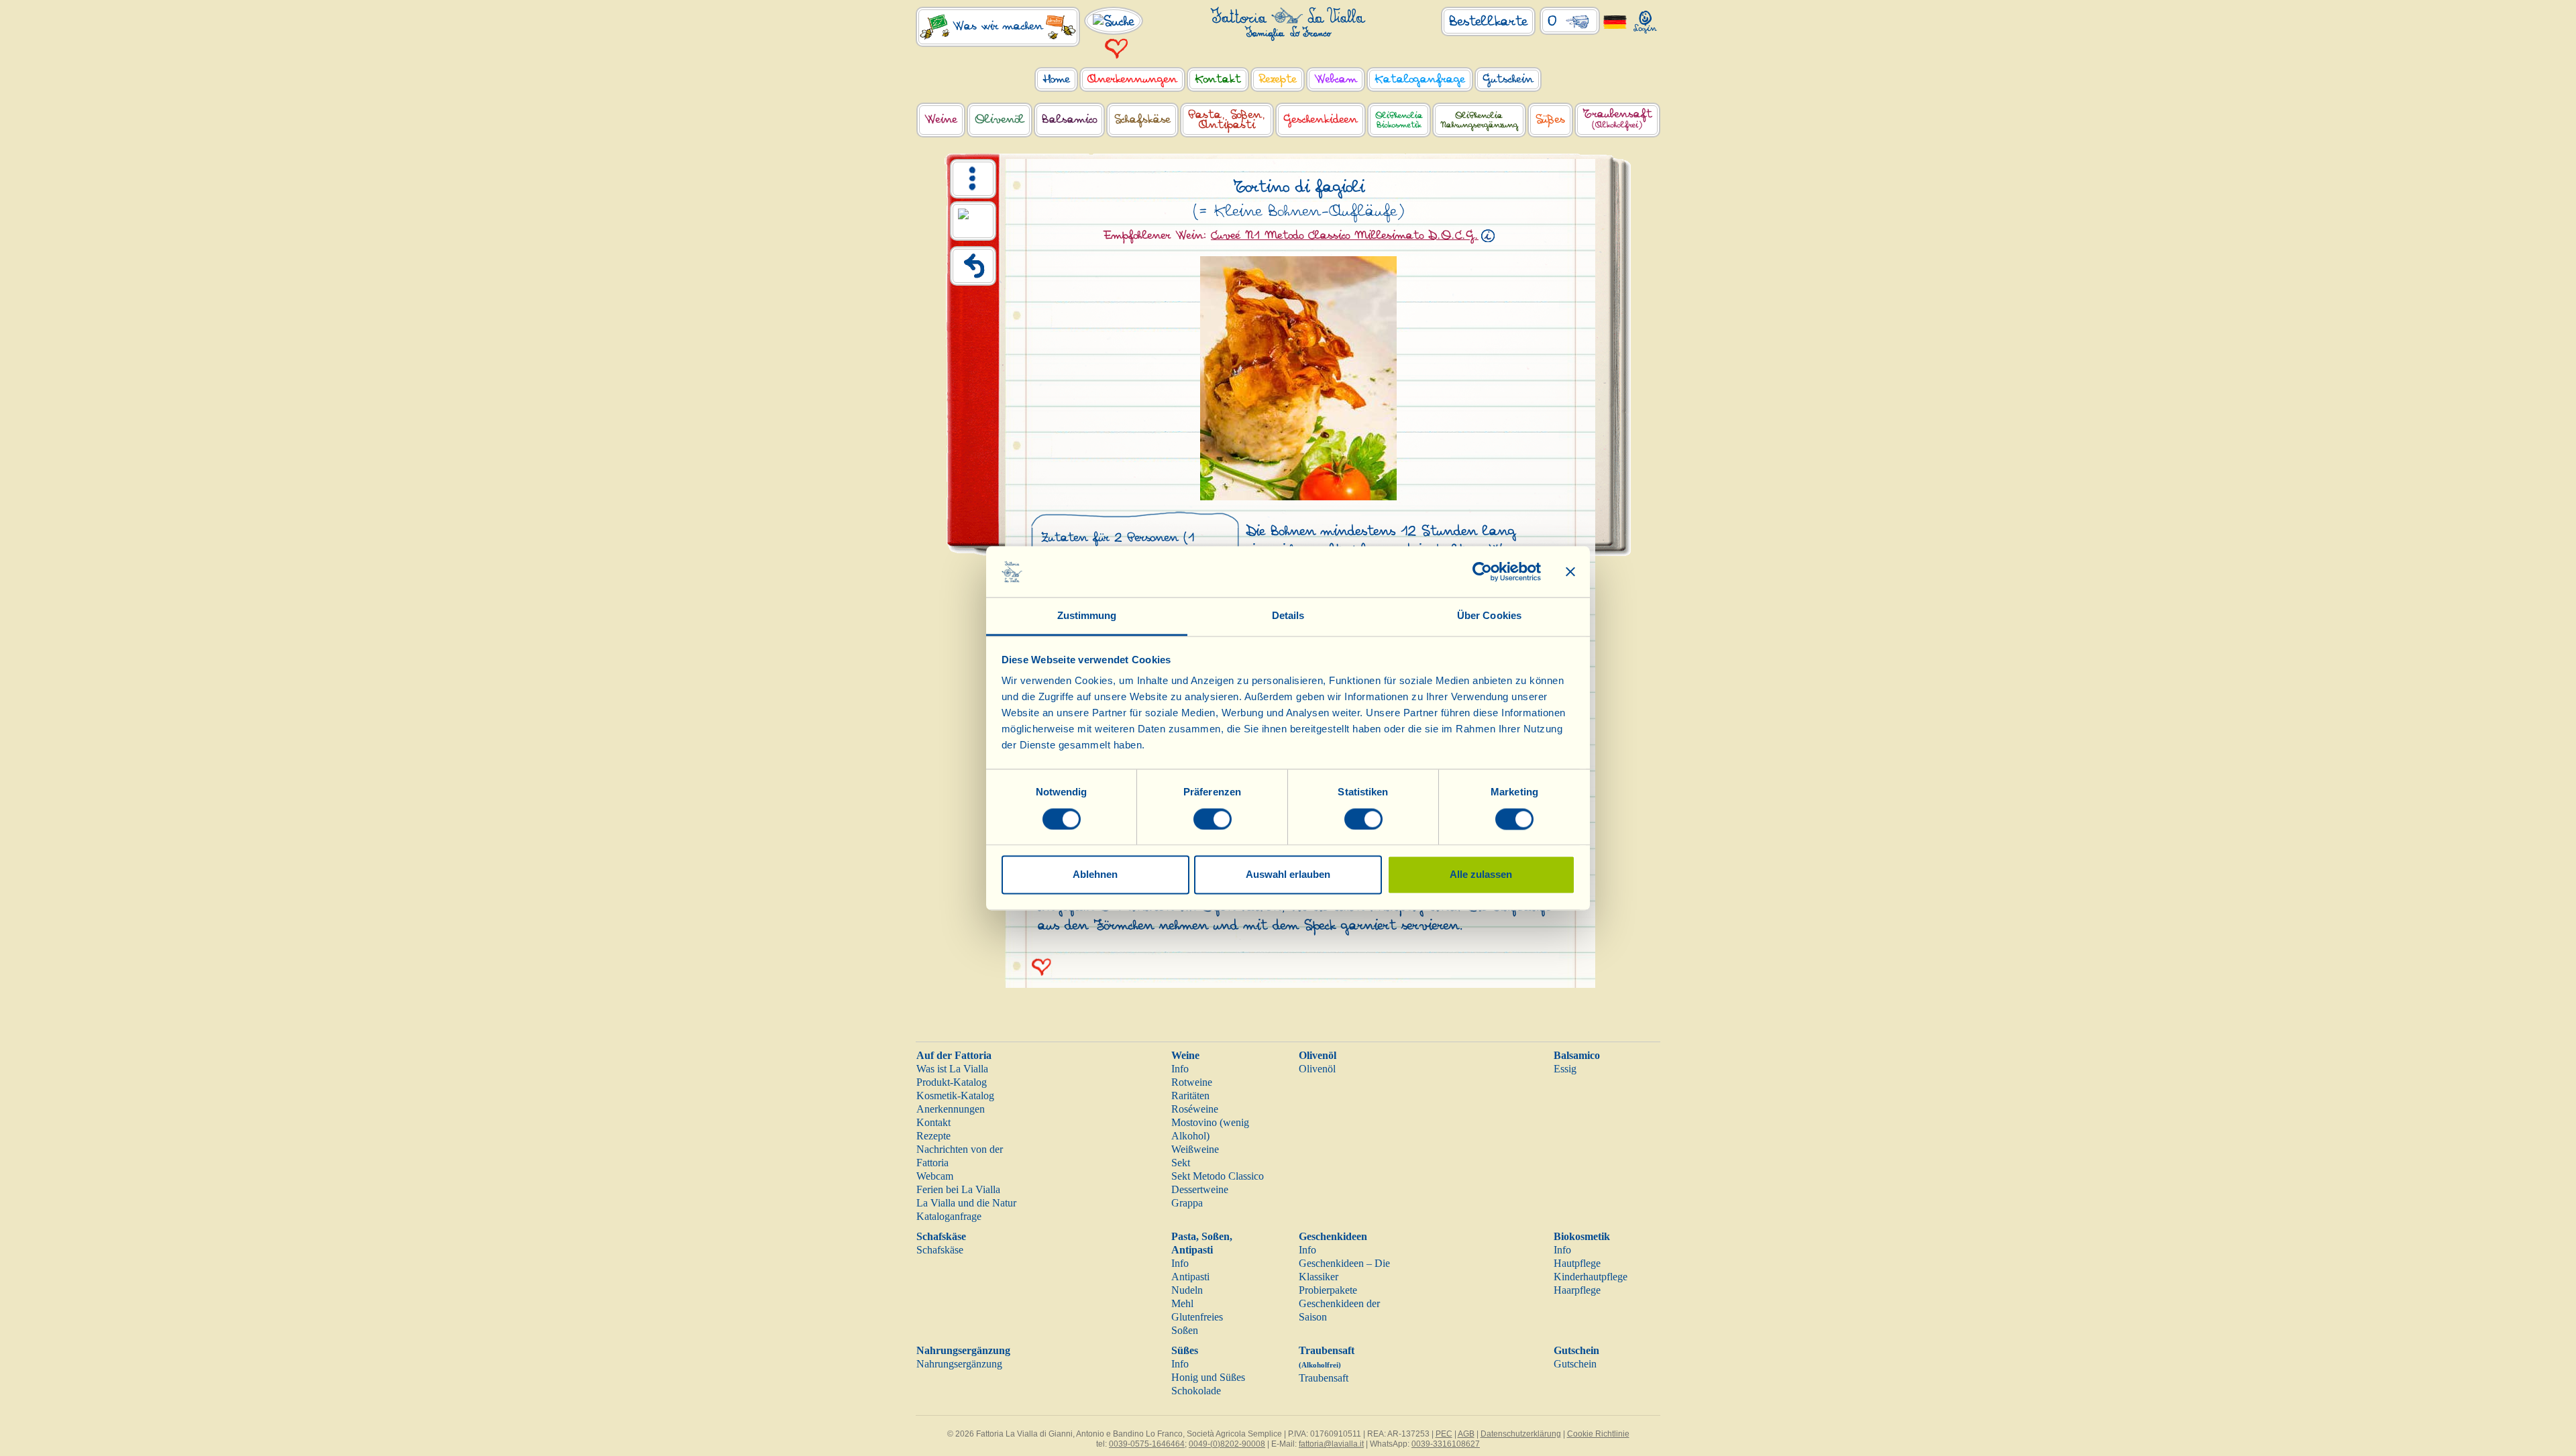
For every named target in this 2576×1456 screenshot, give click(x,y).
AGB (1466, 1434)
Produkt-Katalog (952, 1082)
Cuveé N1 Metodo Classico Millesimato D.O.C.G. (1345, 235)
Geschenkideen (1333, 1236)
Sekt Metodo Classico (1218, 1176)
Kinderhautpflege (1591, 1277)
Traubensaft (1324, 1378)
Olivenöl (1318, 1055)
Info (1180, 1069)
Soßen (1185, 1330)
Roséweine (1195, 1109)
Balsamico (1577, 1055)
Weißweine (1195, 1149)
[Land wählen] (1615, 21)
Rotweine (1192, 1082)
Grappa (1187, 1203)
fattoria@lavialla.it (1331, 1444)
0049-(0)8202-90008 (1227, 1444)
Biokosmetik (1582, 1236)
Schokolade (1196, 1391)
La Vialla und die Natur (966, 1203)
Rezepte (933, 1136)
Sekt (1181, 1163)
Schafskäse (941, 1236)
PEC (1444, 1434)
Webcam (935, 1176)
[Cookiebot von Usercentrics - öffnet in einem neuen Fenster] (1482, 571)
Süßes (1185, 1350)
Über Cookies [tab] (1489, 616)
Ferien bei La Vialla (958, 1189)
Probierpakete (1328, 1290)
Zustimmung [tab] (1087, 616)
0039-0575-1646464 (1147, 1444)
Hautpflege (1577, 1263)
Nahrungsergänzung (963, 1350)
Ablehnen (1095, 875)
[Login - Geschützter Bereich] (1645, 19)
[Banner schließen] (1570, 571)
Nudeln (1187, 1290)
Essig (1565, 1069)
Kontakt (933, 1122)
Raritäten (1190, 1096)
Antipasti (1190, 1277)
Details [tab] (1288, 616)
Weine (1185, 1055)
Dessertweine (1200, 1189)
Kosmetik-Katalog (955, 1096)
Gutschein (1576, 1350)
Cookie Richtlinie (1598, 1434)
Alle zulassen (1481, 875)
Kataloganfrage (949, 1216)
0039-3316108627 (1446, 1444)
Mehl (1182, 1303)
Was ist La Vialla (952, 1069)
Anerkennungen (951, 1109)
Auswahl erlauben (1288, 875)
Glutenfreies (1197, 1317)
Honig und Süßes (1208, 1377)
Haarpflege (1577, 1290)
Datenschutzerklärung (1521, 1434)
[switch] (1213, 819)
